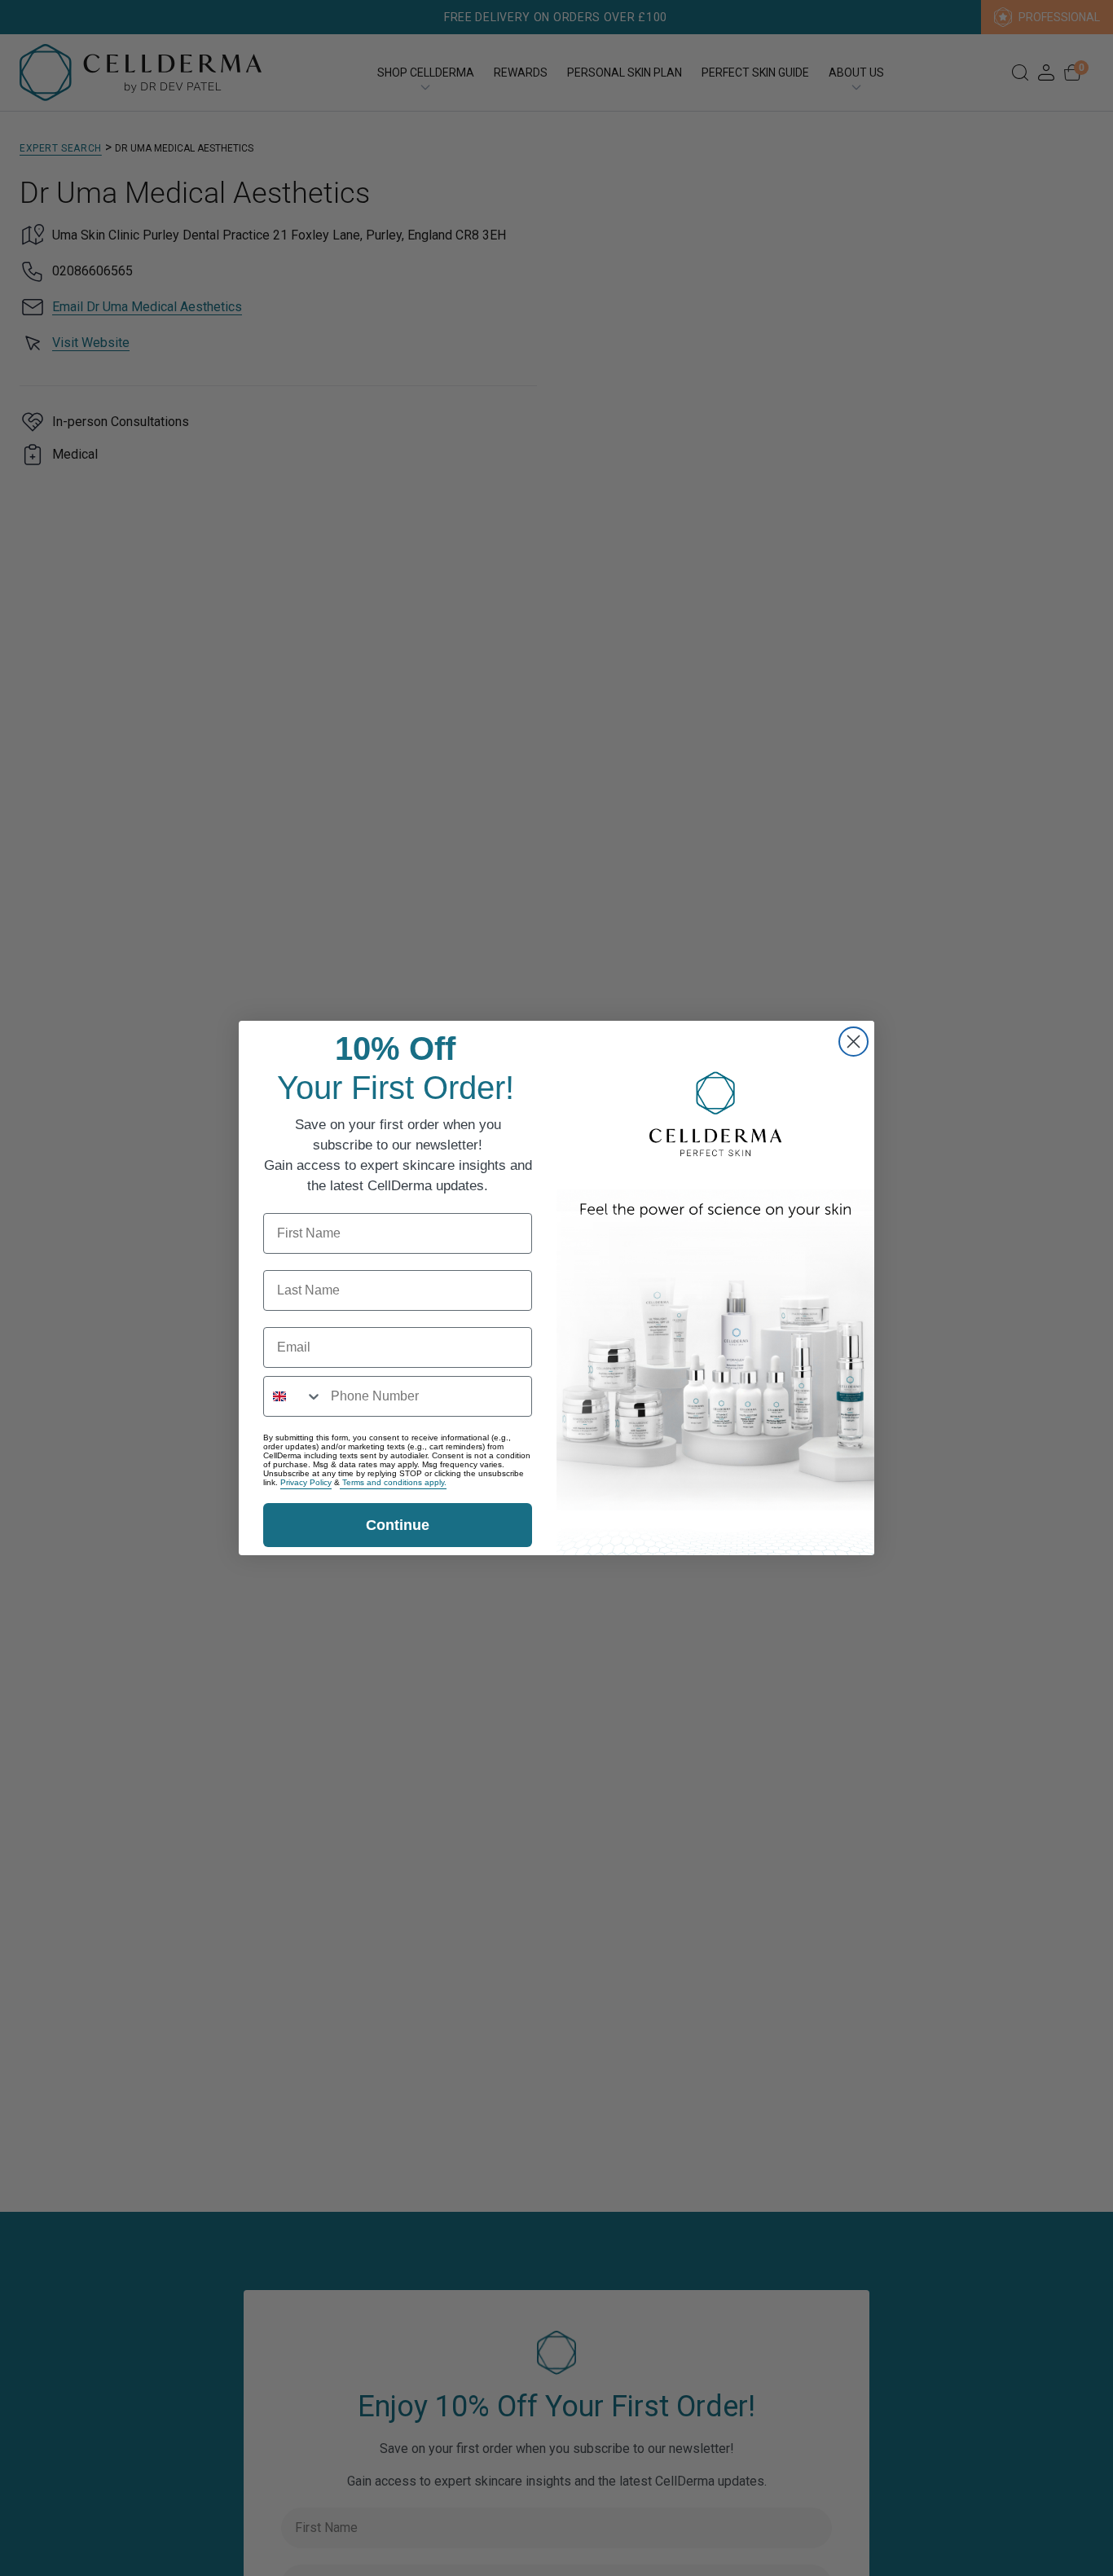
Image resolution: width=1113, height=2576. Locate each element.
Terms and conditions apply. (393, 1482)
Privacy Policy (306, 1482)
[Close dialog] (853, 1042)
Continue (398, 1525)
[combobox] (293, 1396)
